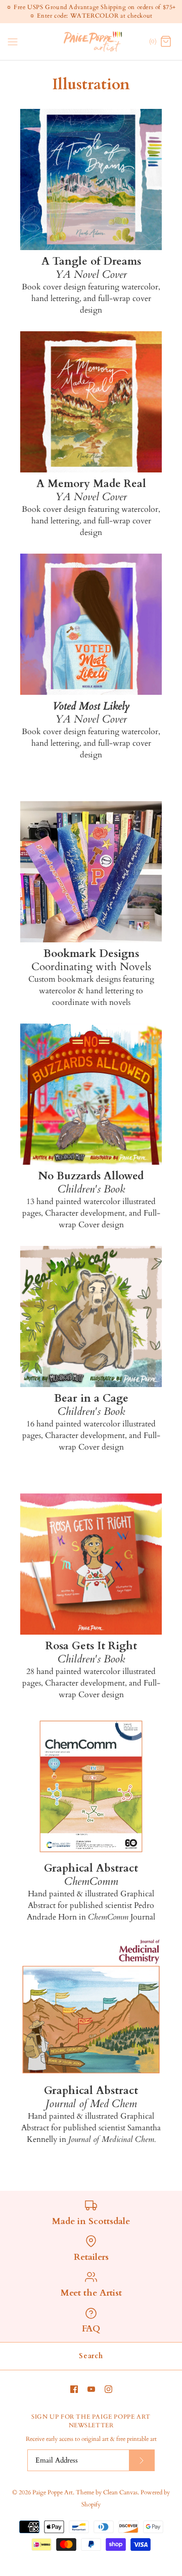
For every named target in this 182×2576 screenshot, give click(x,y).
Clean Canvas (120, 2492)
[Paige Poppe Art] (91, 42)
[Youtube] (91, 2389)
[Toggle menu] (13, 41)
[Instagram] (108, 2389)
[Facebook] (74, 2389)
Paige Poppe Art (53, 2492)
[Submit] (142, 2460)
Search (91, 2356)
